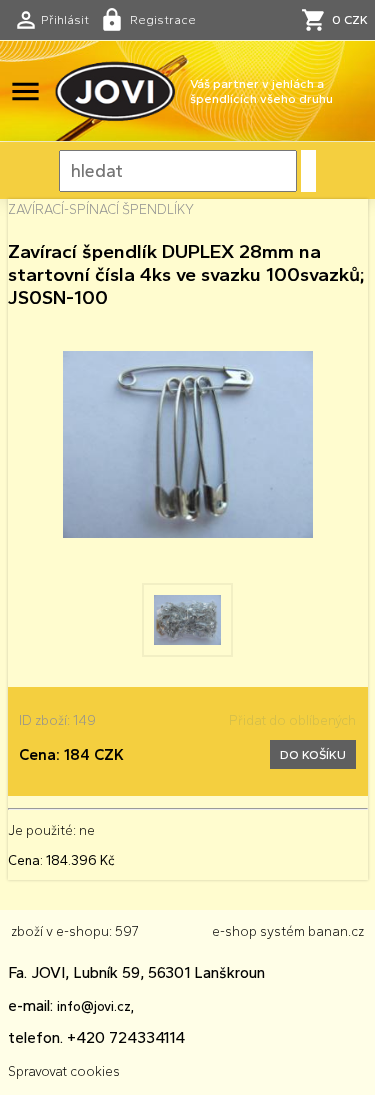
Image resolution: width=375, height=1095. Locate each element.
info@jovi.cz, (95, 1006)
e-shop (234, 931)
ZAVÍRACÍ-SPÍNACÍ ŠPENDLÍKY (101, 209)
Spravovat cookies (64, 1071)
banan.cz (336, 931)
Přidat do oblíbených (292, 720)
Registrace (163, 19)
